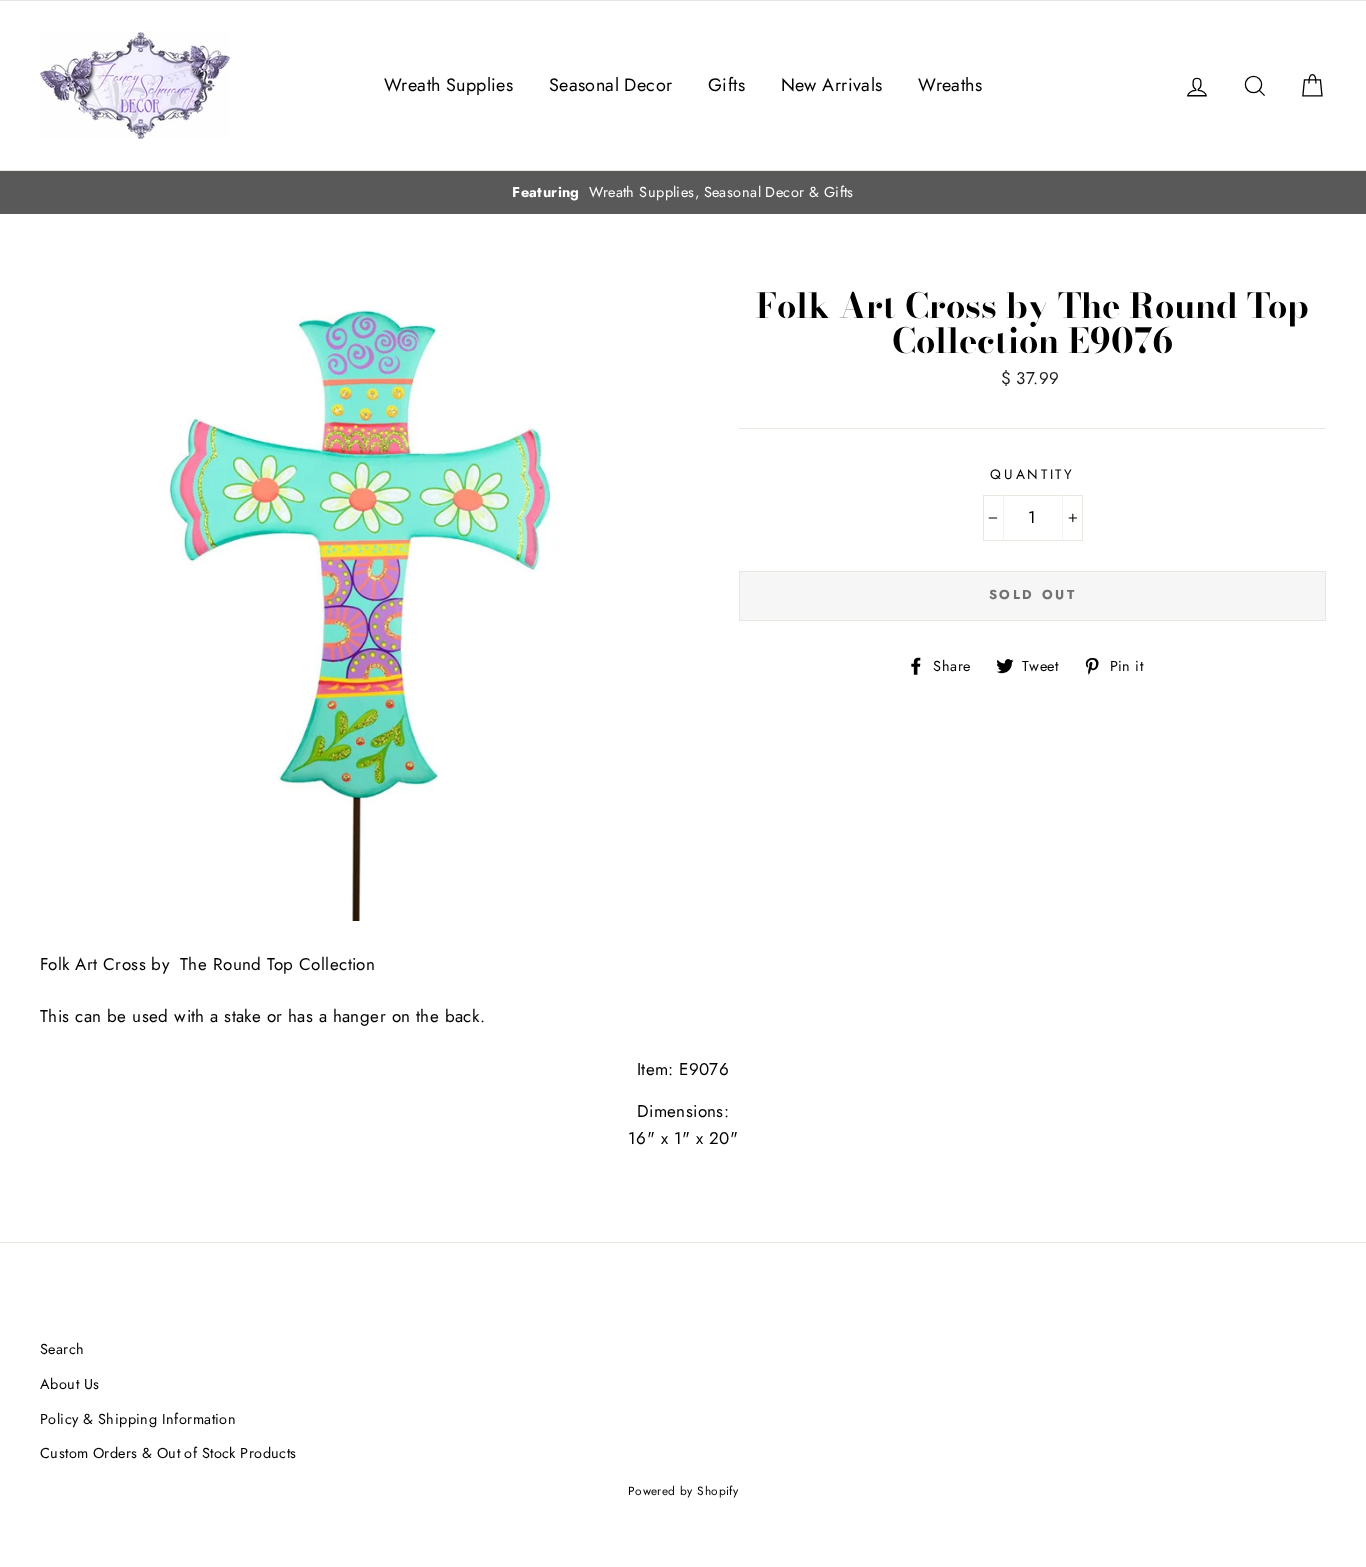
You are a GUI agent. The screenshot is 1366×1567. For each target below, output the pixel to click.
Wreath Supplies (448, 85)
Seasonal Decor (611, 85)
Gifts (726, 85)
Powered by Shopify (683, 1490)
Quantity (1032, 474)
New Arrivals (832, 85)
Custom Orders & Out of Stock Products (168, 1453)
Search (62, 1349)
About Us (69, 1384)
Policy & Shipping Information (138, 1419)
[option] (683, 192)
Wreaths (950, 85)
